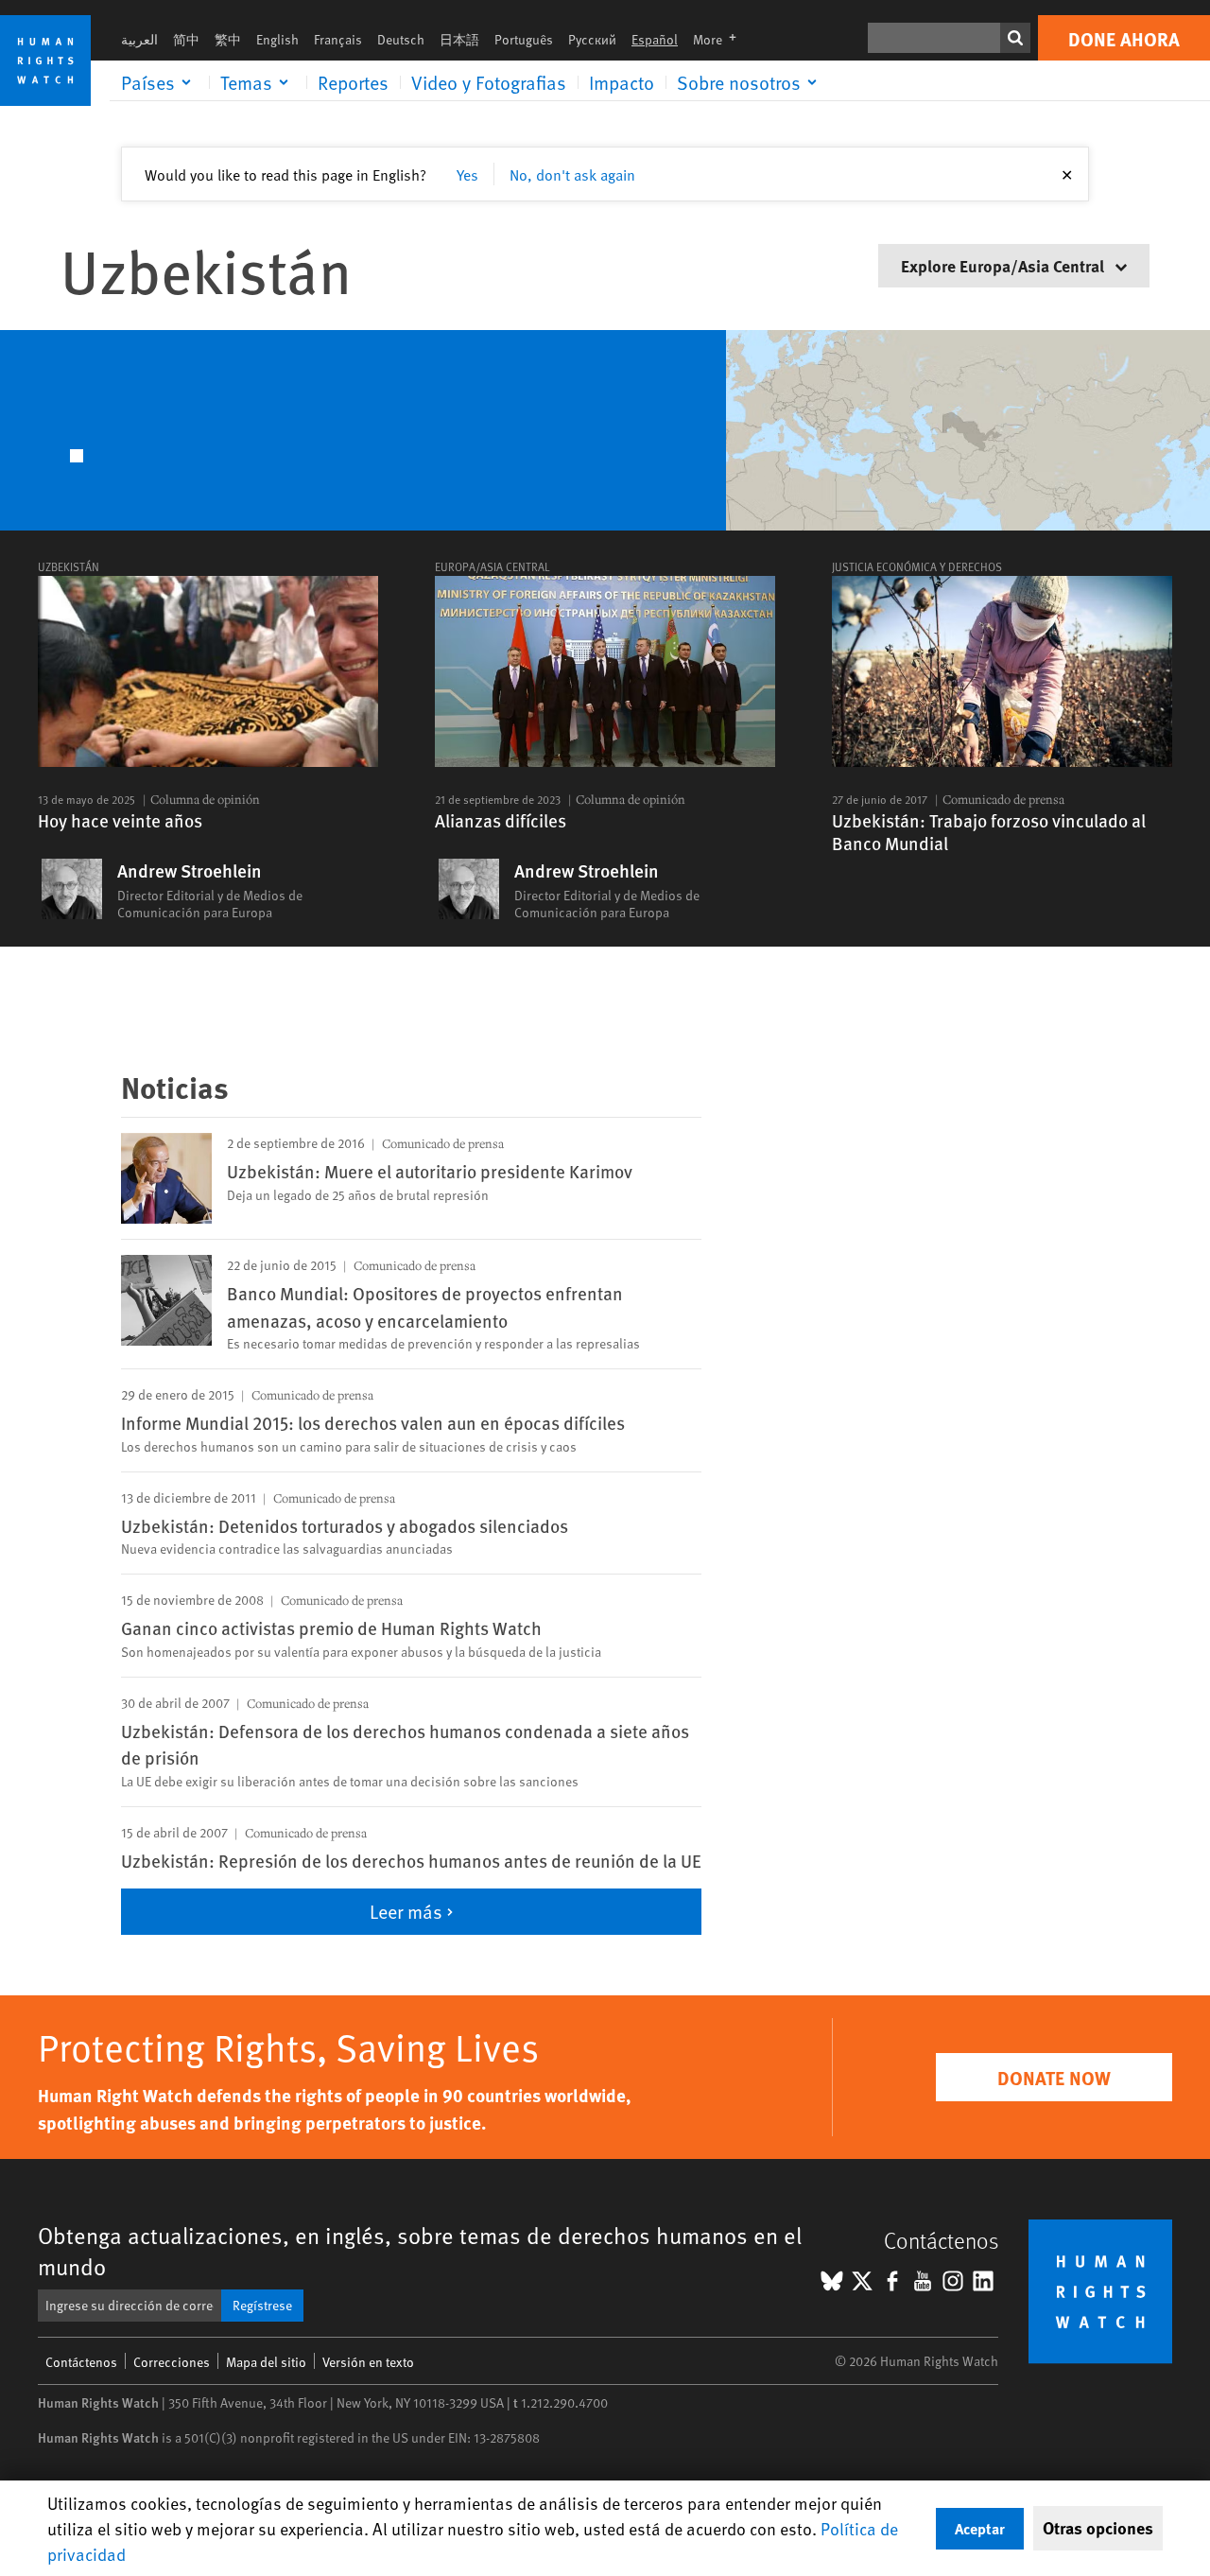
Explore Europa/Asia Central (1004, 265)
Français (338, 39)
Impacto (622, 82)
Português (524, 39)
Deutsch (401, 39)
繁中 (228, 39)
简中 (186, 39)
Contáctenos (81, 2362)
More (720, 39)
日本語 (459, 39)
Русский (592, 39)
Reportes (353, 82)
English (277, 39)
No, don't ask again (572, 174)
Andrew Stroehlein (190, 871)
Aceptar (980, 2528)
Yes (467, 174)
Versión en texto (368, 2362)
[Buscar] (1015, 38)
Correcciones (172, 2362)
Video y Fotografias (489, 82)
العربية (139, 39)
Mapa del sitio (266, 2362)
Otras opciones (1098, 2528)
